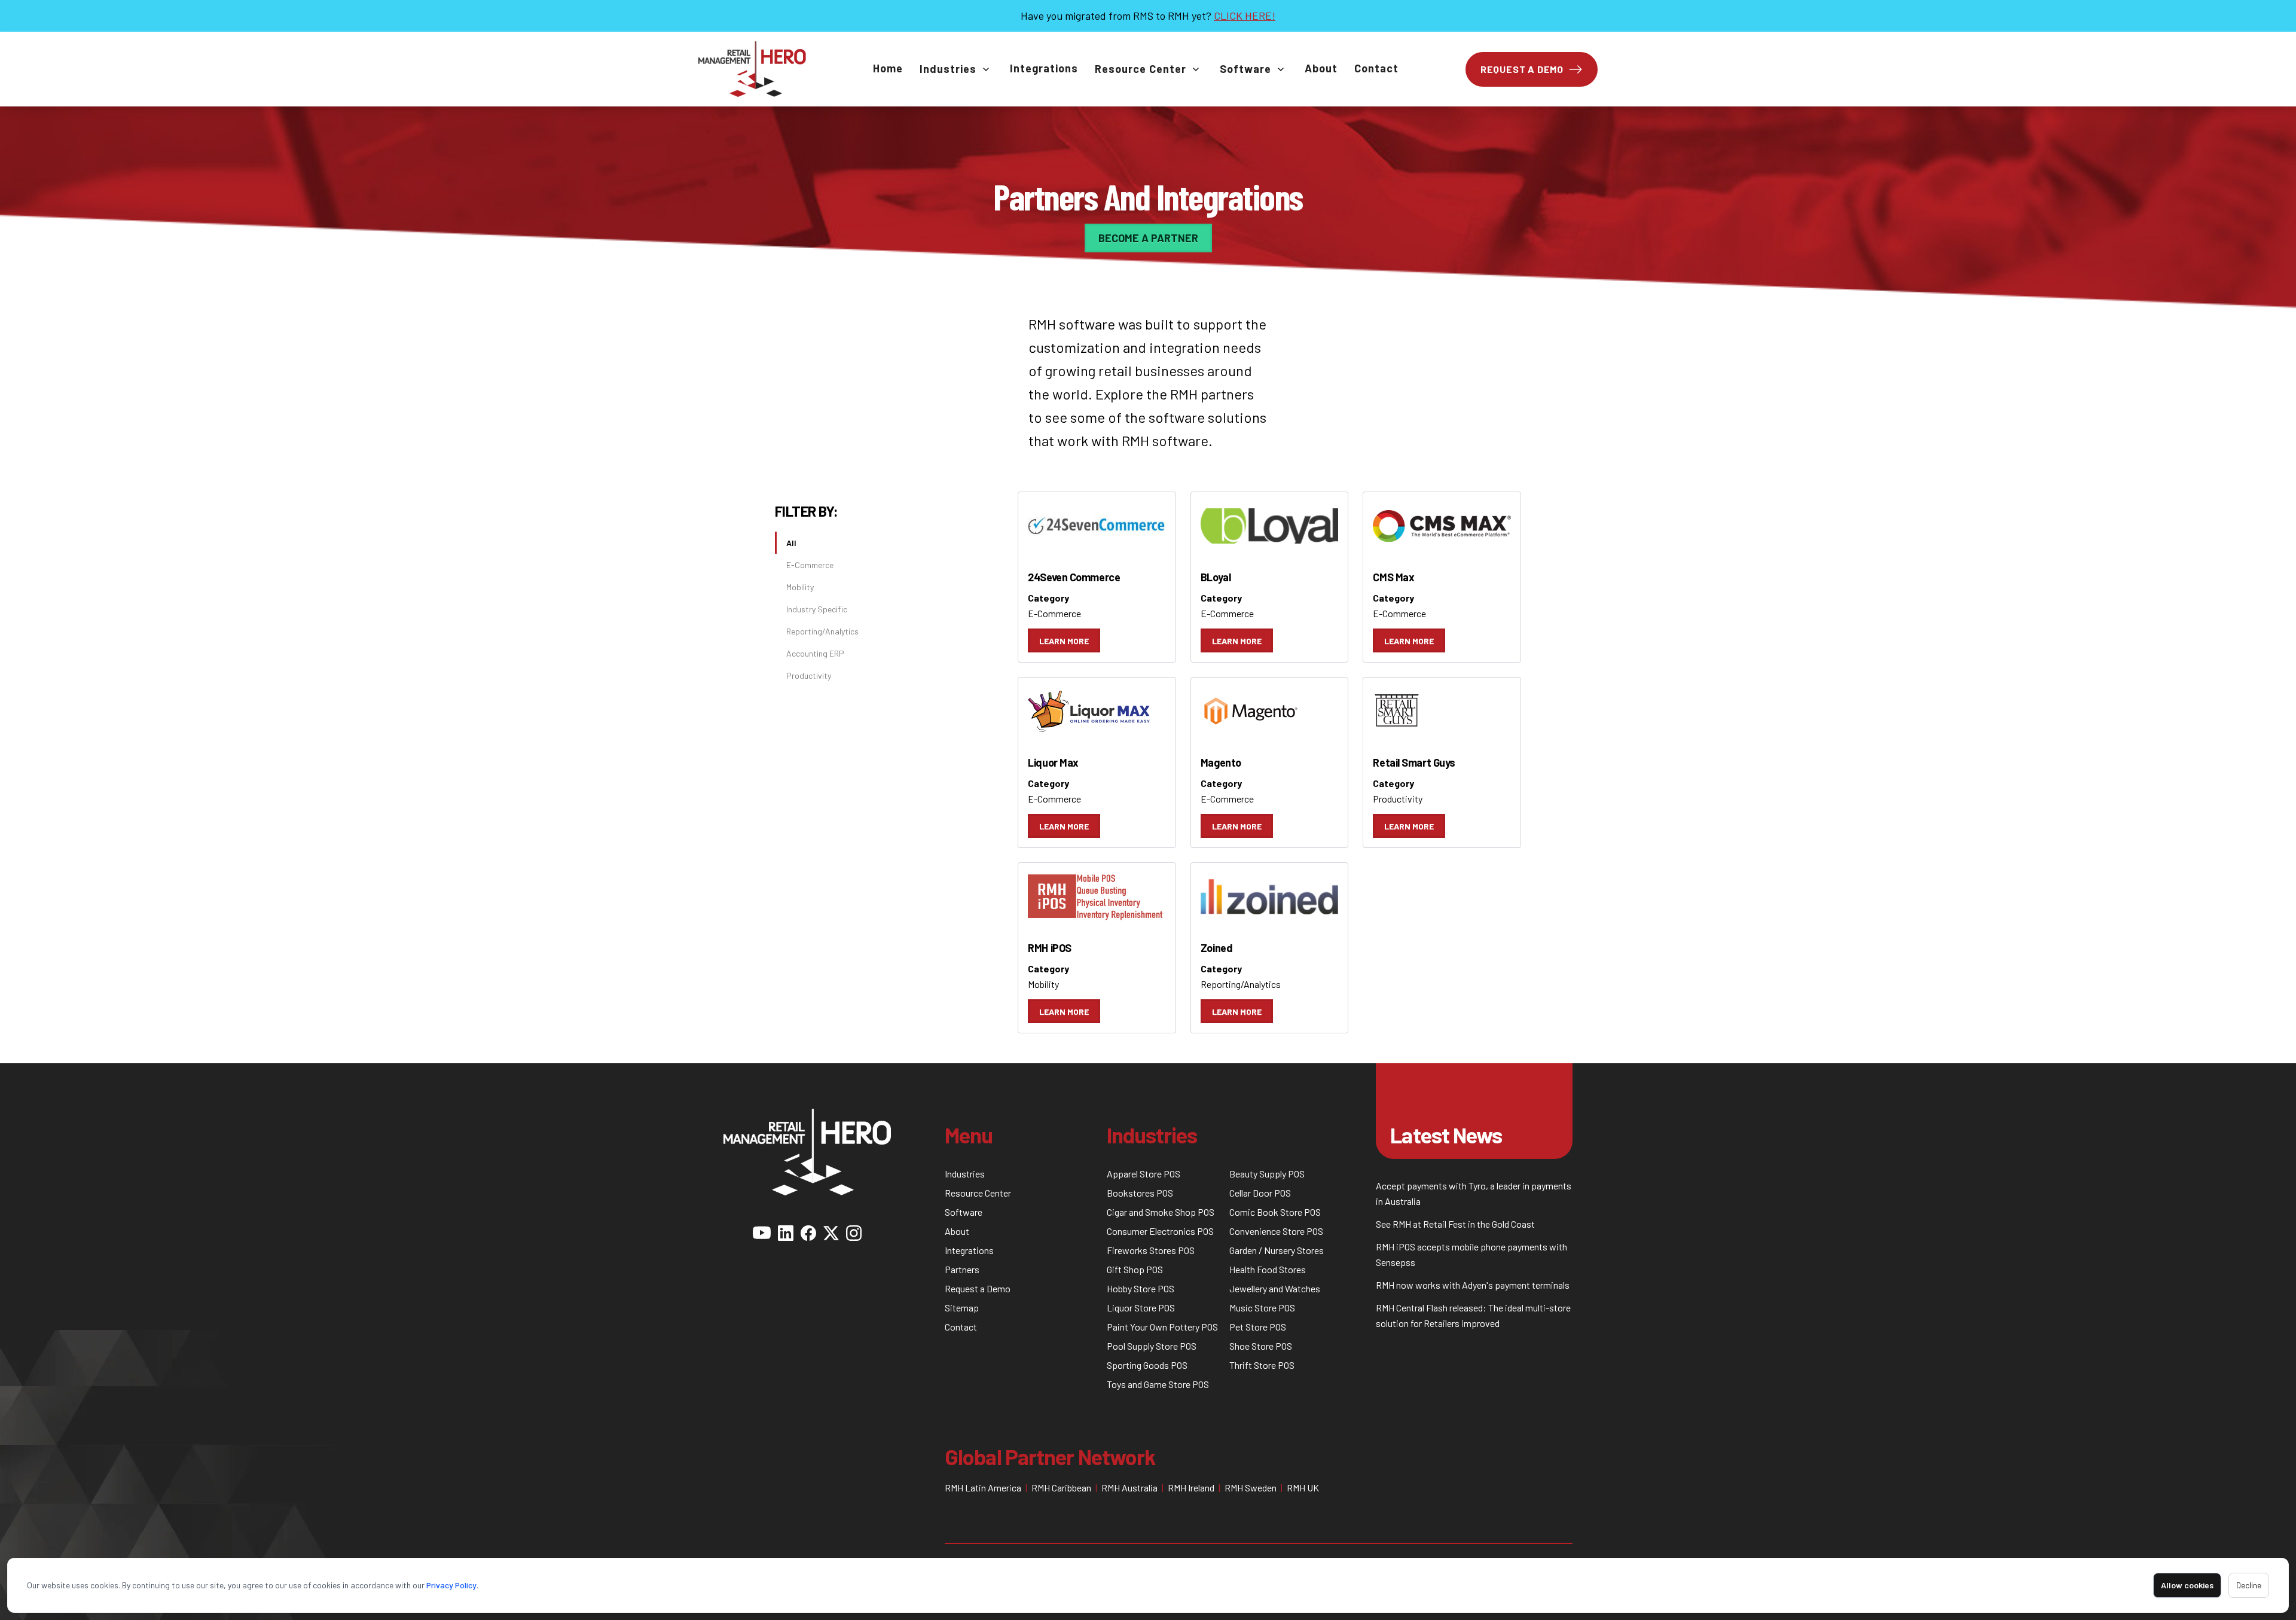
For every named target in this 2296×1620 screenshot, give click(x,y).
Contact (1376, 68)
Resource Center (1141, 69)
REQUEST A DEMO (1522, 69)
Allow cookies (2187, 1585)
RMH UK (1303, 1488)
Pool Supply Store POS (1152, 1346)
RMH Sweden (1251, 1488)
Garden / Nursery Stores (1277, 1250)
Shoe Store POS (1261, 1346)
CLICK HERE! (1245, 16)
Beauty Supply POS (1267, 1174)
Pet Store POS (1258, 1327)
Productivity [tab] (809, 675)
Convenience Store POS (1276, 1231)
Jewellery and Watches (1275, 1288)
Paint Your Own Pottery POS (1162, 1327)
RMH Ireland (1191, 1488)
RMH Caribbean (1061, 1488)
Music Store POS (1262, 1308)
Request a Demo (978, 1288)
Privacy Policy (451, 1585)
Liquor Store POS (1141, 1308)
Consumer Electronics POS (1160, 1231)
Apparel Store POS (1144, 1174)
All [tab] (791, 543)
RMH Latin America (983, 1488)
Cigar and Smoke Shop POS (1161, 1212)
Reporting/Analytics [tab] (822, 631)
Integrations (1044, 68)
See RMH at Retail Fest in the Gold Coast (1455, 1224)
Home (888, 68)
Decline (2249, 1585)
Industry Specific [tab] (817, 609)
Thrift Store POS (1262, 1365)
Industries (948, 69)
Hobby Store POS (1141, 1288)
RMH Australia (1129, 1488)
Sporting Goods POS (1147, 1365)
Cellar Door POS (1260, 1193)
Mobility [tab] (800, 587)
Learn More (1064, 641)
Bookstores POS (1140, 1193)
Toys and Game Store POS (1158, 1384)
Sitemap (962, 1308)
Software (1245, 69)
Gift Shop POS (1135, 1269)
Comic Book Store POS (1275, 1212)
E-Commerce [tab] (810, 565)
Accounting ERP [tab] (815, 653)
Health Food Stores (1268, 1269)
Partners (962, 1269)
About (1321, 68)
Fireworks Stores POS (1151, 1250)
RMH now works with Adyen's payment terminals (1473, 1285)
